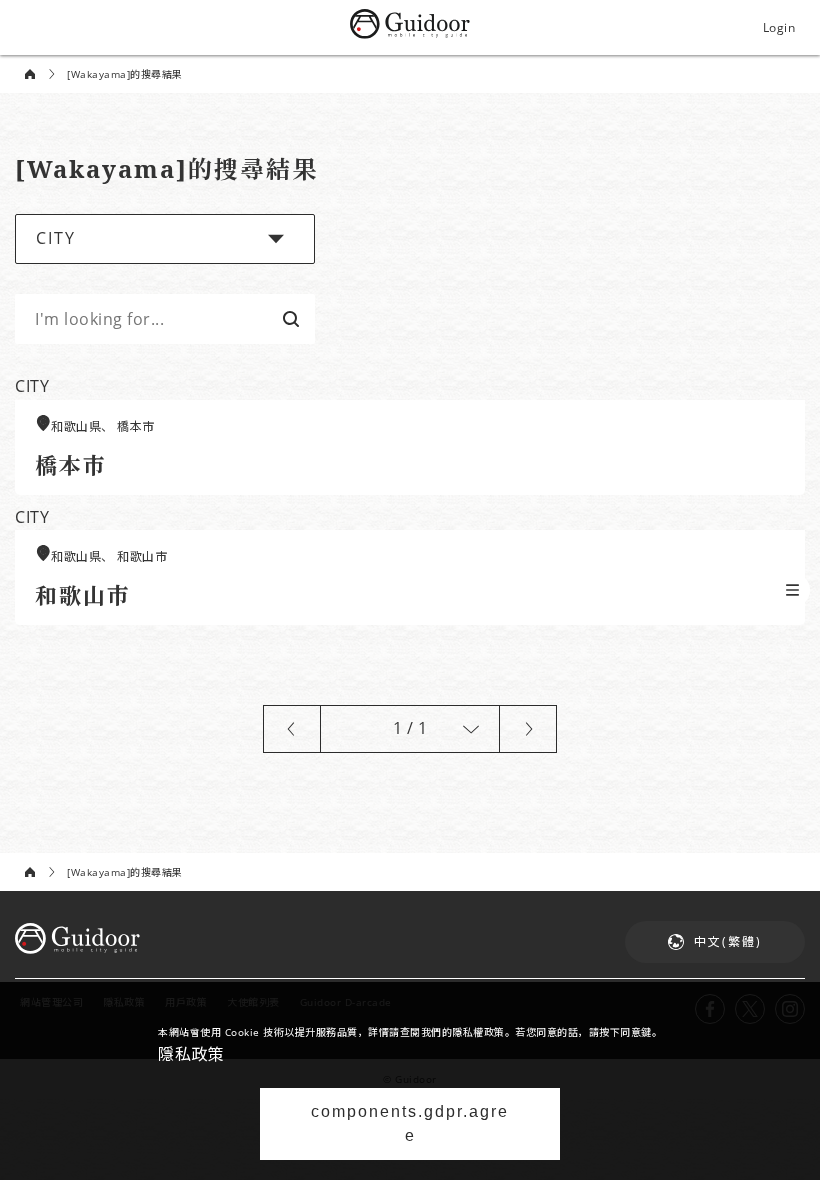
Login (779, 27)
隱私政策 (191, 1054)
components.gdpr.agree (410, 1123)
